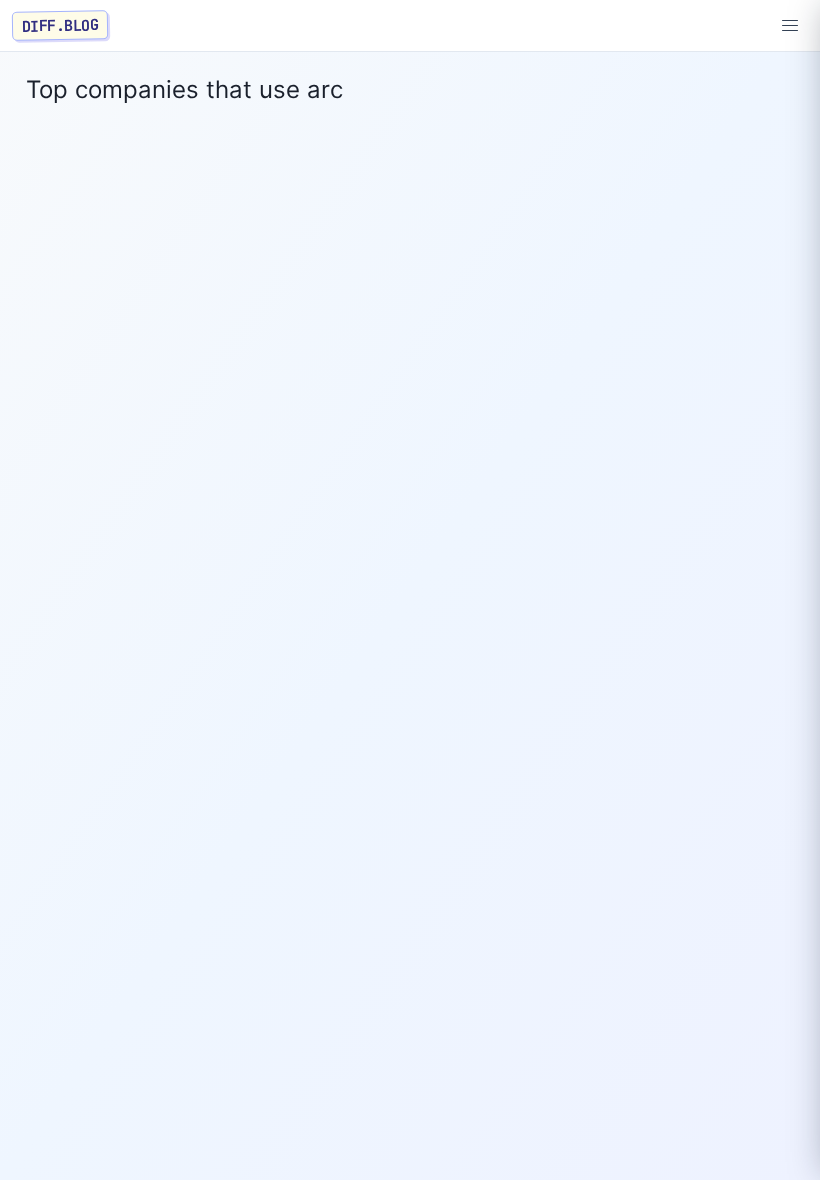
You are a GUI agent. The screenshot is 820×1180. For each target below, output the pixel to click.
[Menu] (790, 26)
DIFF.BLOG (60, 25)
